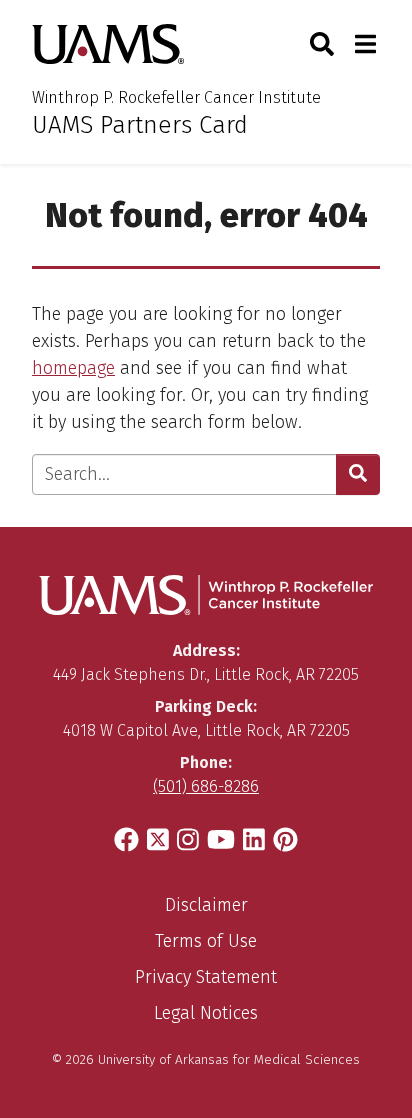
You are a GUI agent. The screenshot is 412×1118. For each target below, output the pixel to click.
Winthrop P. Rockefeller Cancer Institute (176, 97)
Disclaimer (206, 905)
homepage (73, 368)
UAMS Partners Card (140, 125)
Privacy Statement (206, 977)
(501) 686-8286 (206, 786)
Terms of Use (206, 941)
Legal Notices (206, 1013)
